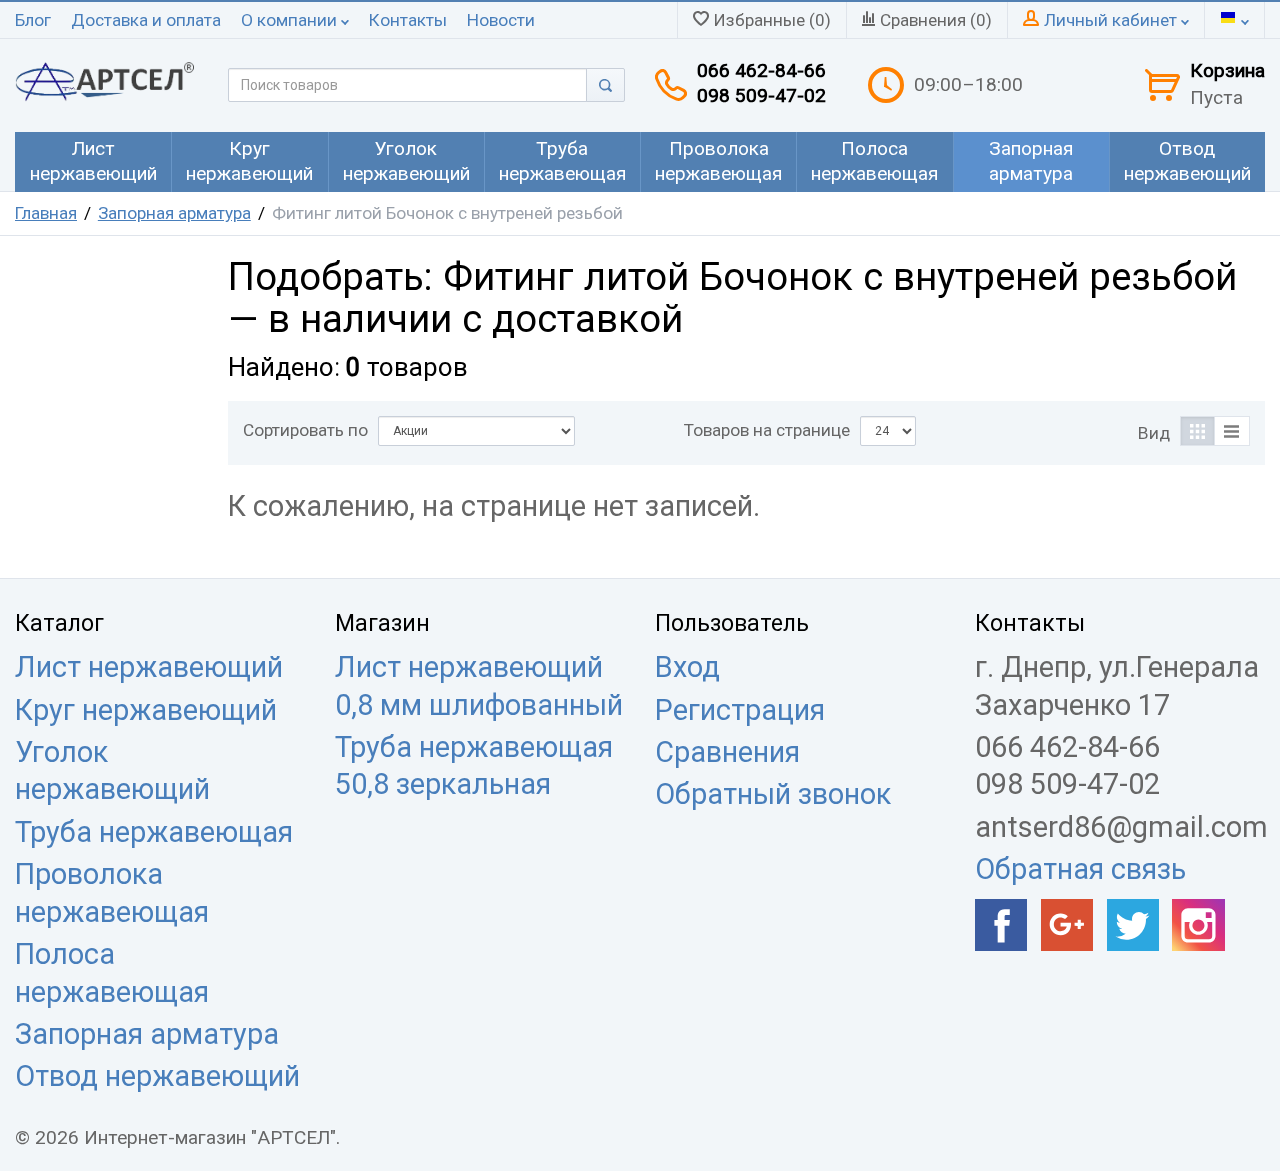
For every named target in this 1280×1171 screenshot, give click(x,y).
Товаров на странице (767, 430)
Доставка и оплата (146, 20)
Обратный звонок (773, 794)
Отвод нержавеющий (157, 1076)
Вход (687, 667)
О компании (291, 20)
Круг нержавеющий (146, 710)
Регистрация (740, 710)
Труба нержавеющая (154, 832)
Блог (33, 20)
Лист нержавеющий (149, 667)
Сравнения (727, 752)
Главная (46, 213)
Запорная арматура (174, 213)
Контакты (408, 20)
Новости (501, 20)
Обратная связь (1080, 869)
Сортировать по (305, 430)
